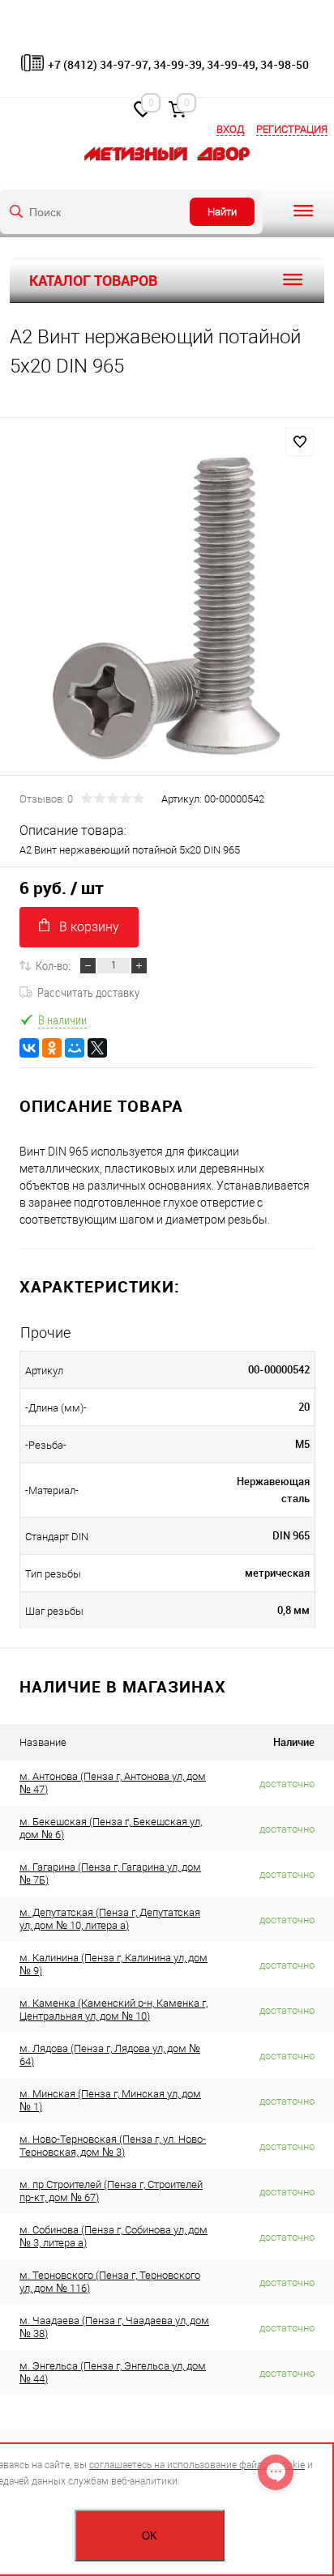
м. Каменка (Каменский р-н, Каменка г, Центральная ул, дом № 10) (113, 2010)
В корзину (89, 927)
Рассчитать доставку (88, 992)
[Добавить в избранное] (300, 442)
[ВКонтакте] (29, 1048)
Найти (222, 212)
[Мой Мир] (75, 1048)
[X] (97, 1048)
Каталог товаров (93, 280)
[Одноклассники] (52, 1048)
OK (150, 2536)
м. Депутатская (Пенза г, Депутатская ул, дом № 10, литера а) (110, 1919)
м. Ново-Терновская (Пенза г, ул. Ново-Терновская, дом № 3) (113, 2146)
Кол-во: (53, 965)
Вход (230, 129)
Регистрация (292, 129)
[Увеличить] (167, 609)
